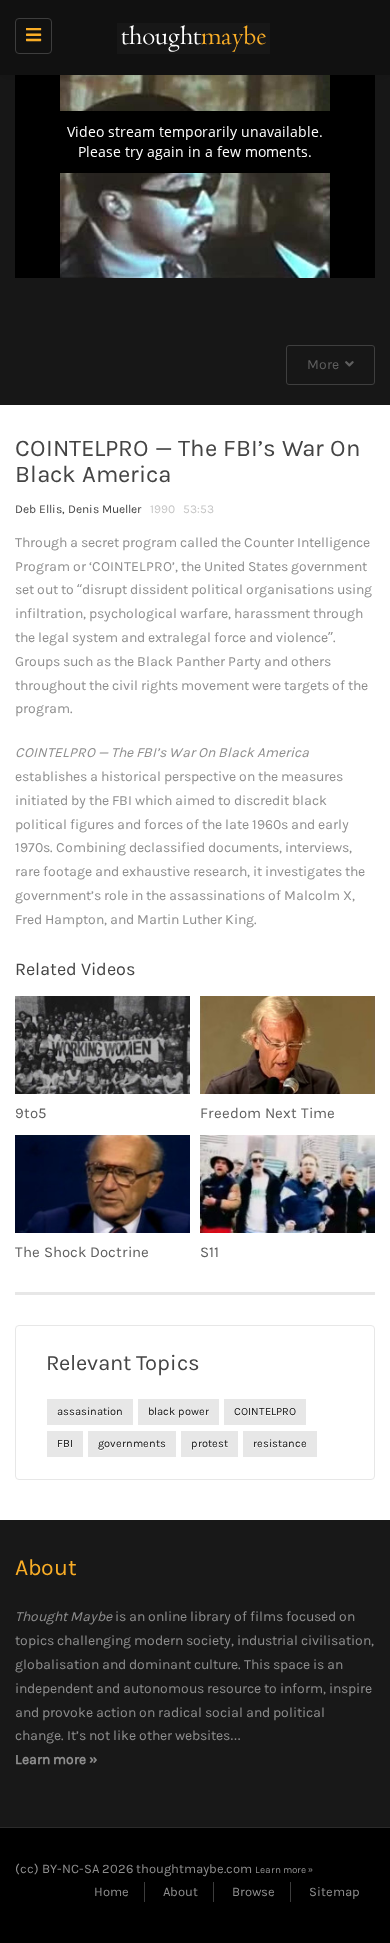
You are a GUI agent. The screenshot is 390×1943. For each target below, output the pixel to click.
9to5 (30, 1113)
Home (111, 1891)
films (266, 1616)
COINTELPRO (265, 1411)
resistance (280, 1443)
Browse (253, 1891)
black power (178, 1411)
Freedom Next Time (267, 1113)
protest (209, 1443)
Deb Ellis (38, 509)
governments (132, 1443)
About (180, 1891)
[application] (195, 176)
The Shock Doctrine (82, 1252)
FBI (65, 1443)
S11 (209, 1252)
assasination (90, 1411)
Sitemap (334, 1891)
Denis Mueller (105, 509)
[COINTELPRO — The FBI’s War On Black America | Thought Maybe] (190, 37)
